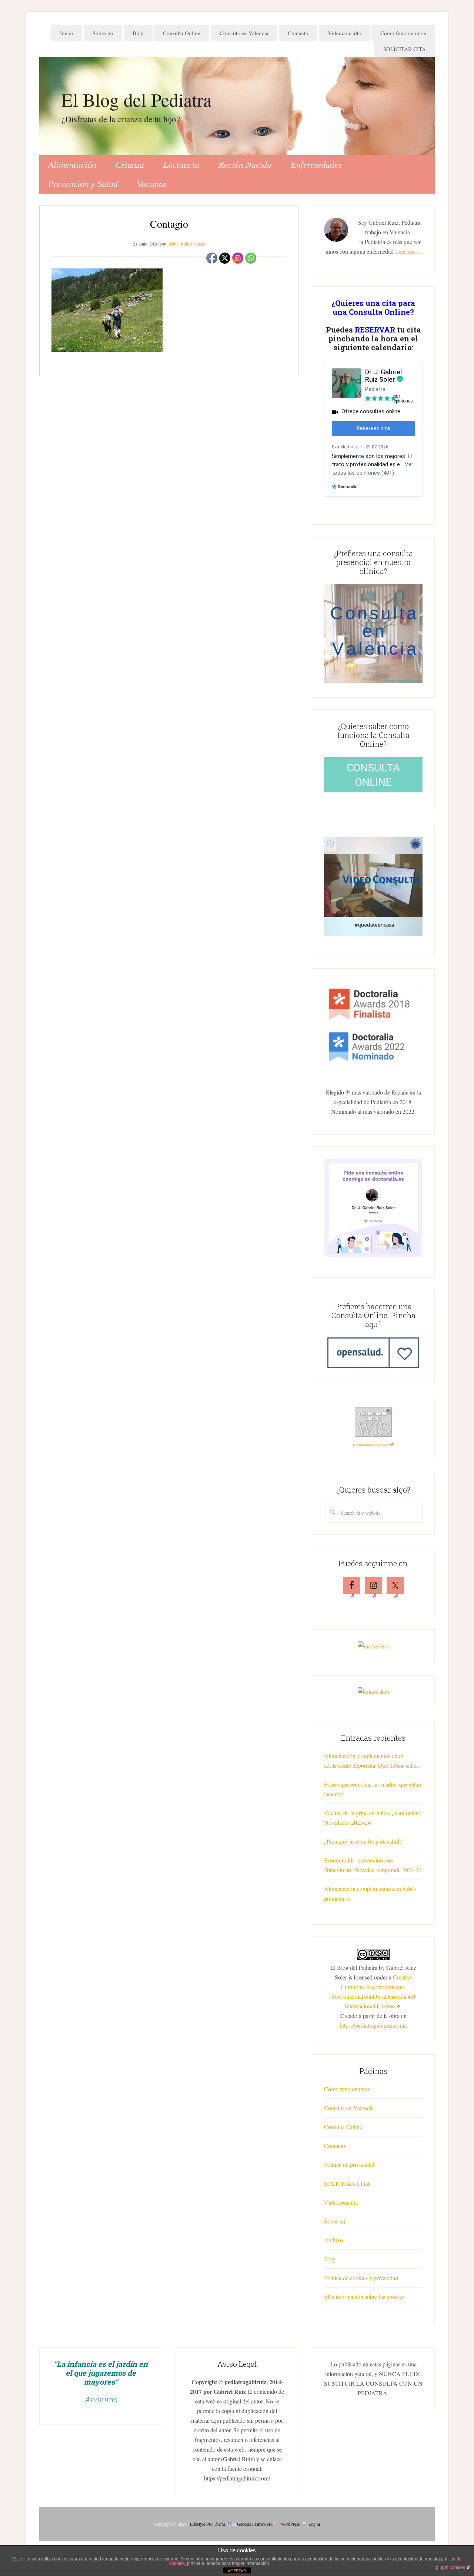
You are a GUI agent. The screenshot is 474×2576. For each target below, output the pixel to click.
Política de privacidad (349, 2164)
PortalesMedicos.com (371, 1445)
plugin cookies (450, 2567)
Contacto (335, 2146)
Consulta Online (343, 2127)
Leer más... (408, 251)
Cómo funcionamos (347, 2089)
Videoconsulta (341, 2202)
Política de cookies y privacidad (361, 2278)
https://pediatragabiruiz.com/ (373, 2025)
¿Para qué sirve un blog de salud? (363, 1841)
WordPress (290, 2524)
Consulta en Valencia (349, 2108)
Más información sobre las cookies (364, 2297)
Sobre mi (335, 2221)
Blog (330, 2259)
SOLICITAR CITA (347, 2183)
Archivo (333, 2240)
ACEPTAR (237, 2571)
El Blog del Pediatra (136, 99)
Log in (314, 2524)
